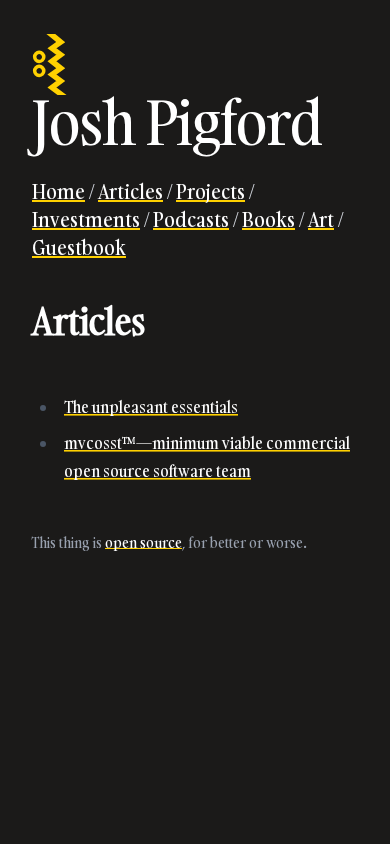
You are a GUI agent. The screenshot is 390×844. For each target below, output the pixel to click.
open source (143, 542)
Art (321, 219)
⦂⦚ (49, 62)
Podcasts (191, 219)
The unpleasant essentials (151, 407)
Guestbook (79, 247)
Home (58, 191)
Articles (130, 191)
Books (268, 219)
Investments (86, 219)
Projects (210, 191)
